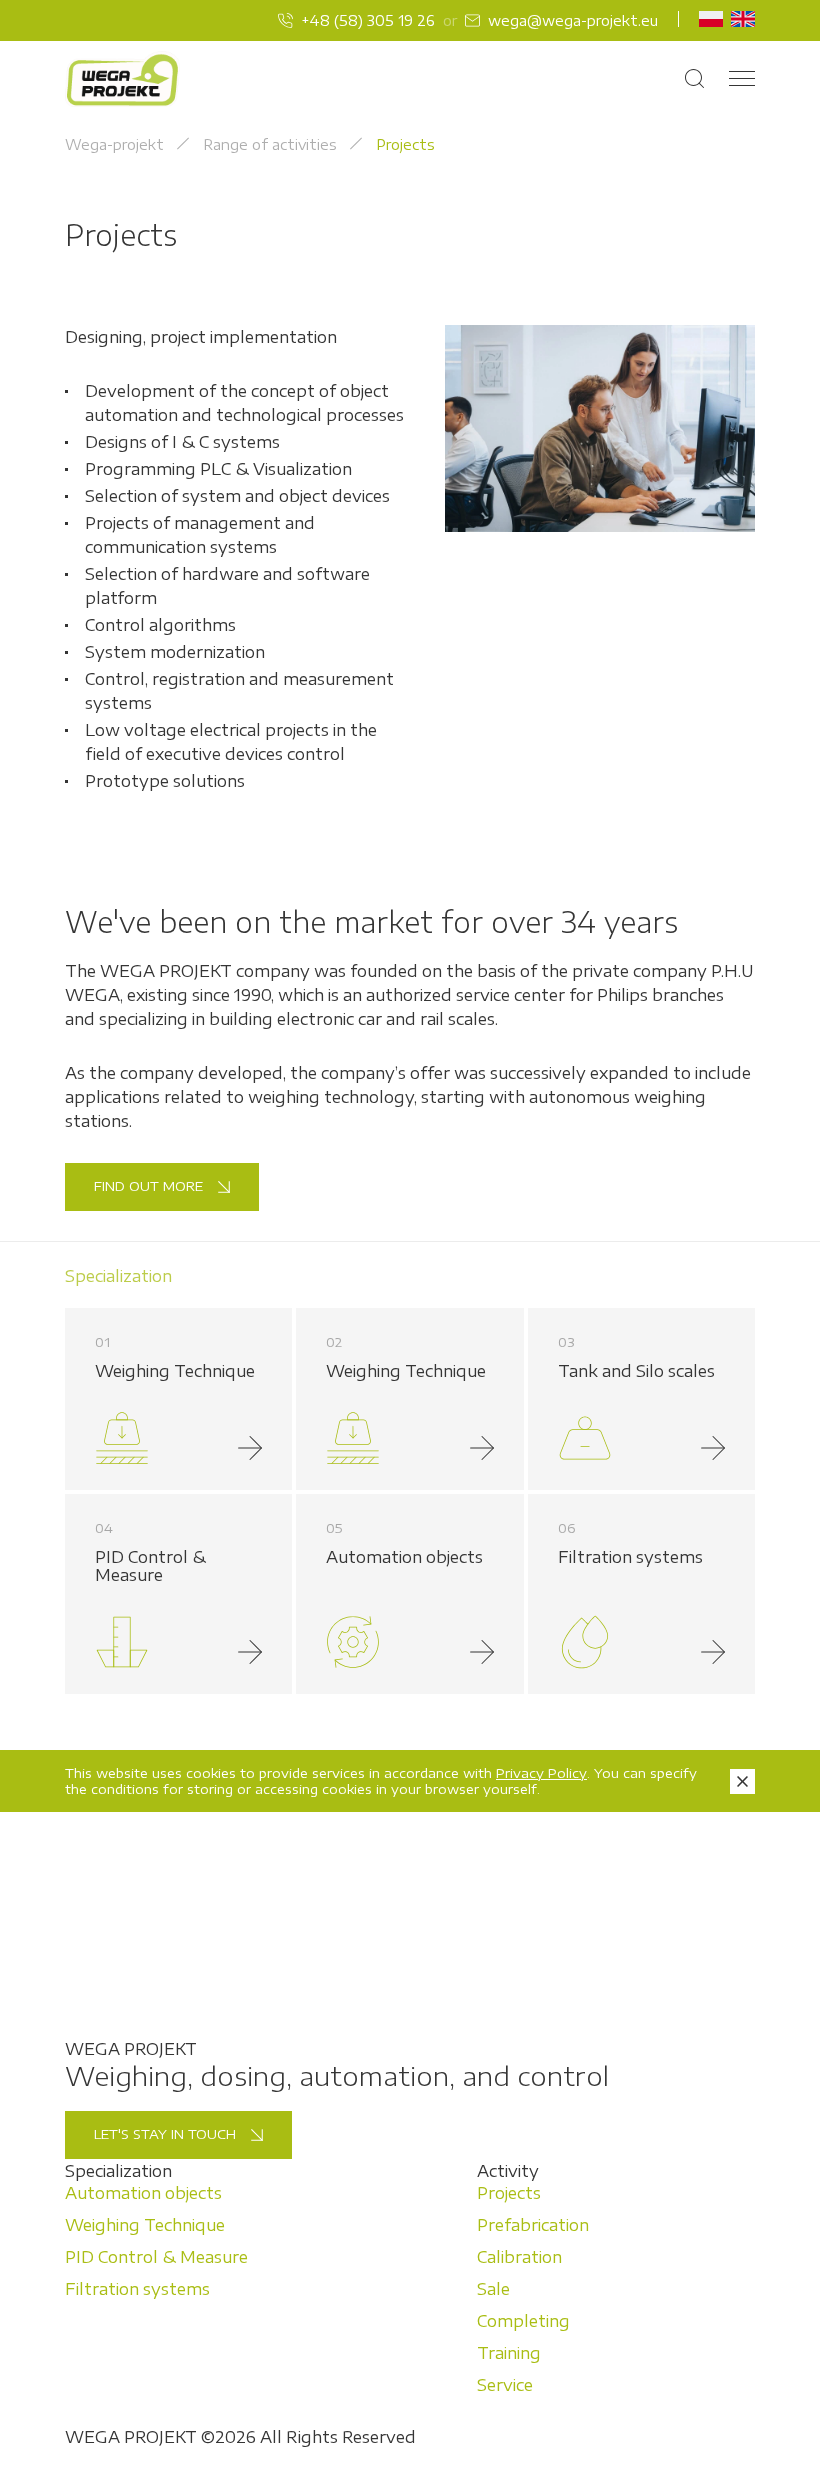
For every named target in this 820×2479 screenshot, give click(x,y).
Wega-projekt (114, 144)
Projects (509, 2193)
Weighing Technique (145, 2225)
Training (509, 2353)
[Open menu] (742, 79)
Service (505, 2385)
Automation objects (143, 2193)
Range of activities (270, 144)
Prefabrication (533, 2225)
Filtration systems (137, 2289)
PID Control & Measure (156, 2257)
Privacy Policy (541, 1773)
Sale (493, 2289)
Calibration (519, 2257)
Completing (523, 2321)
